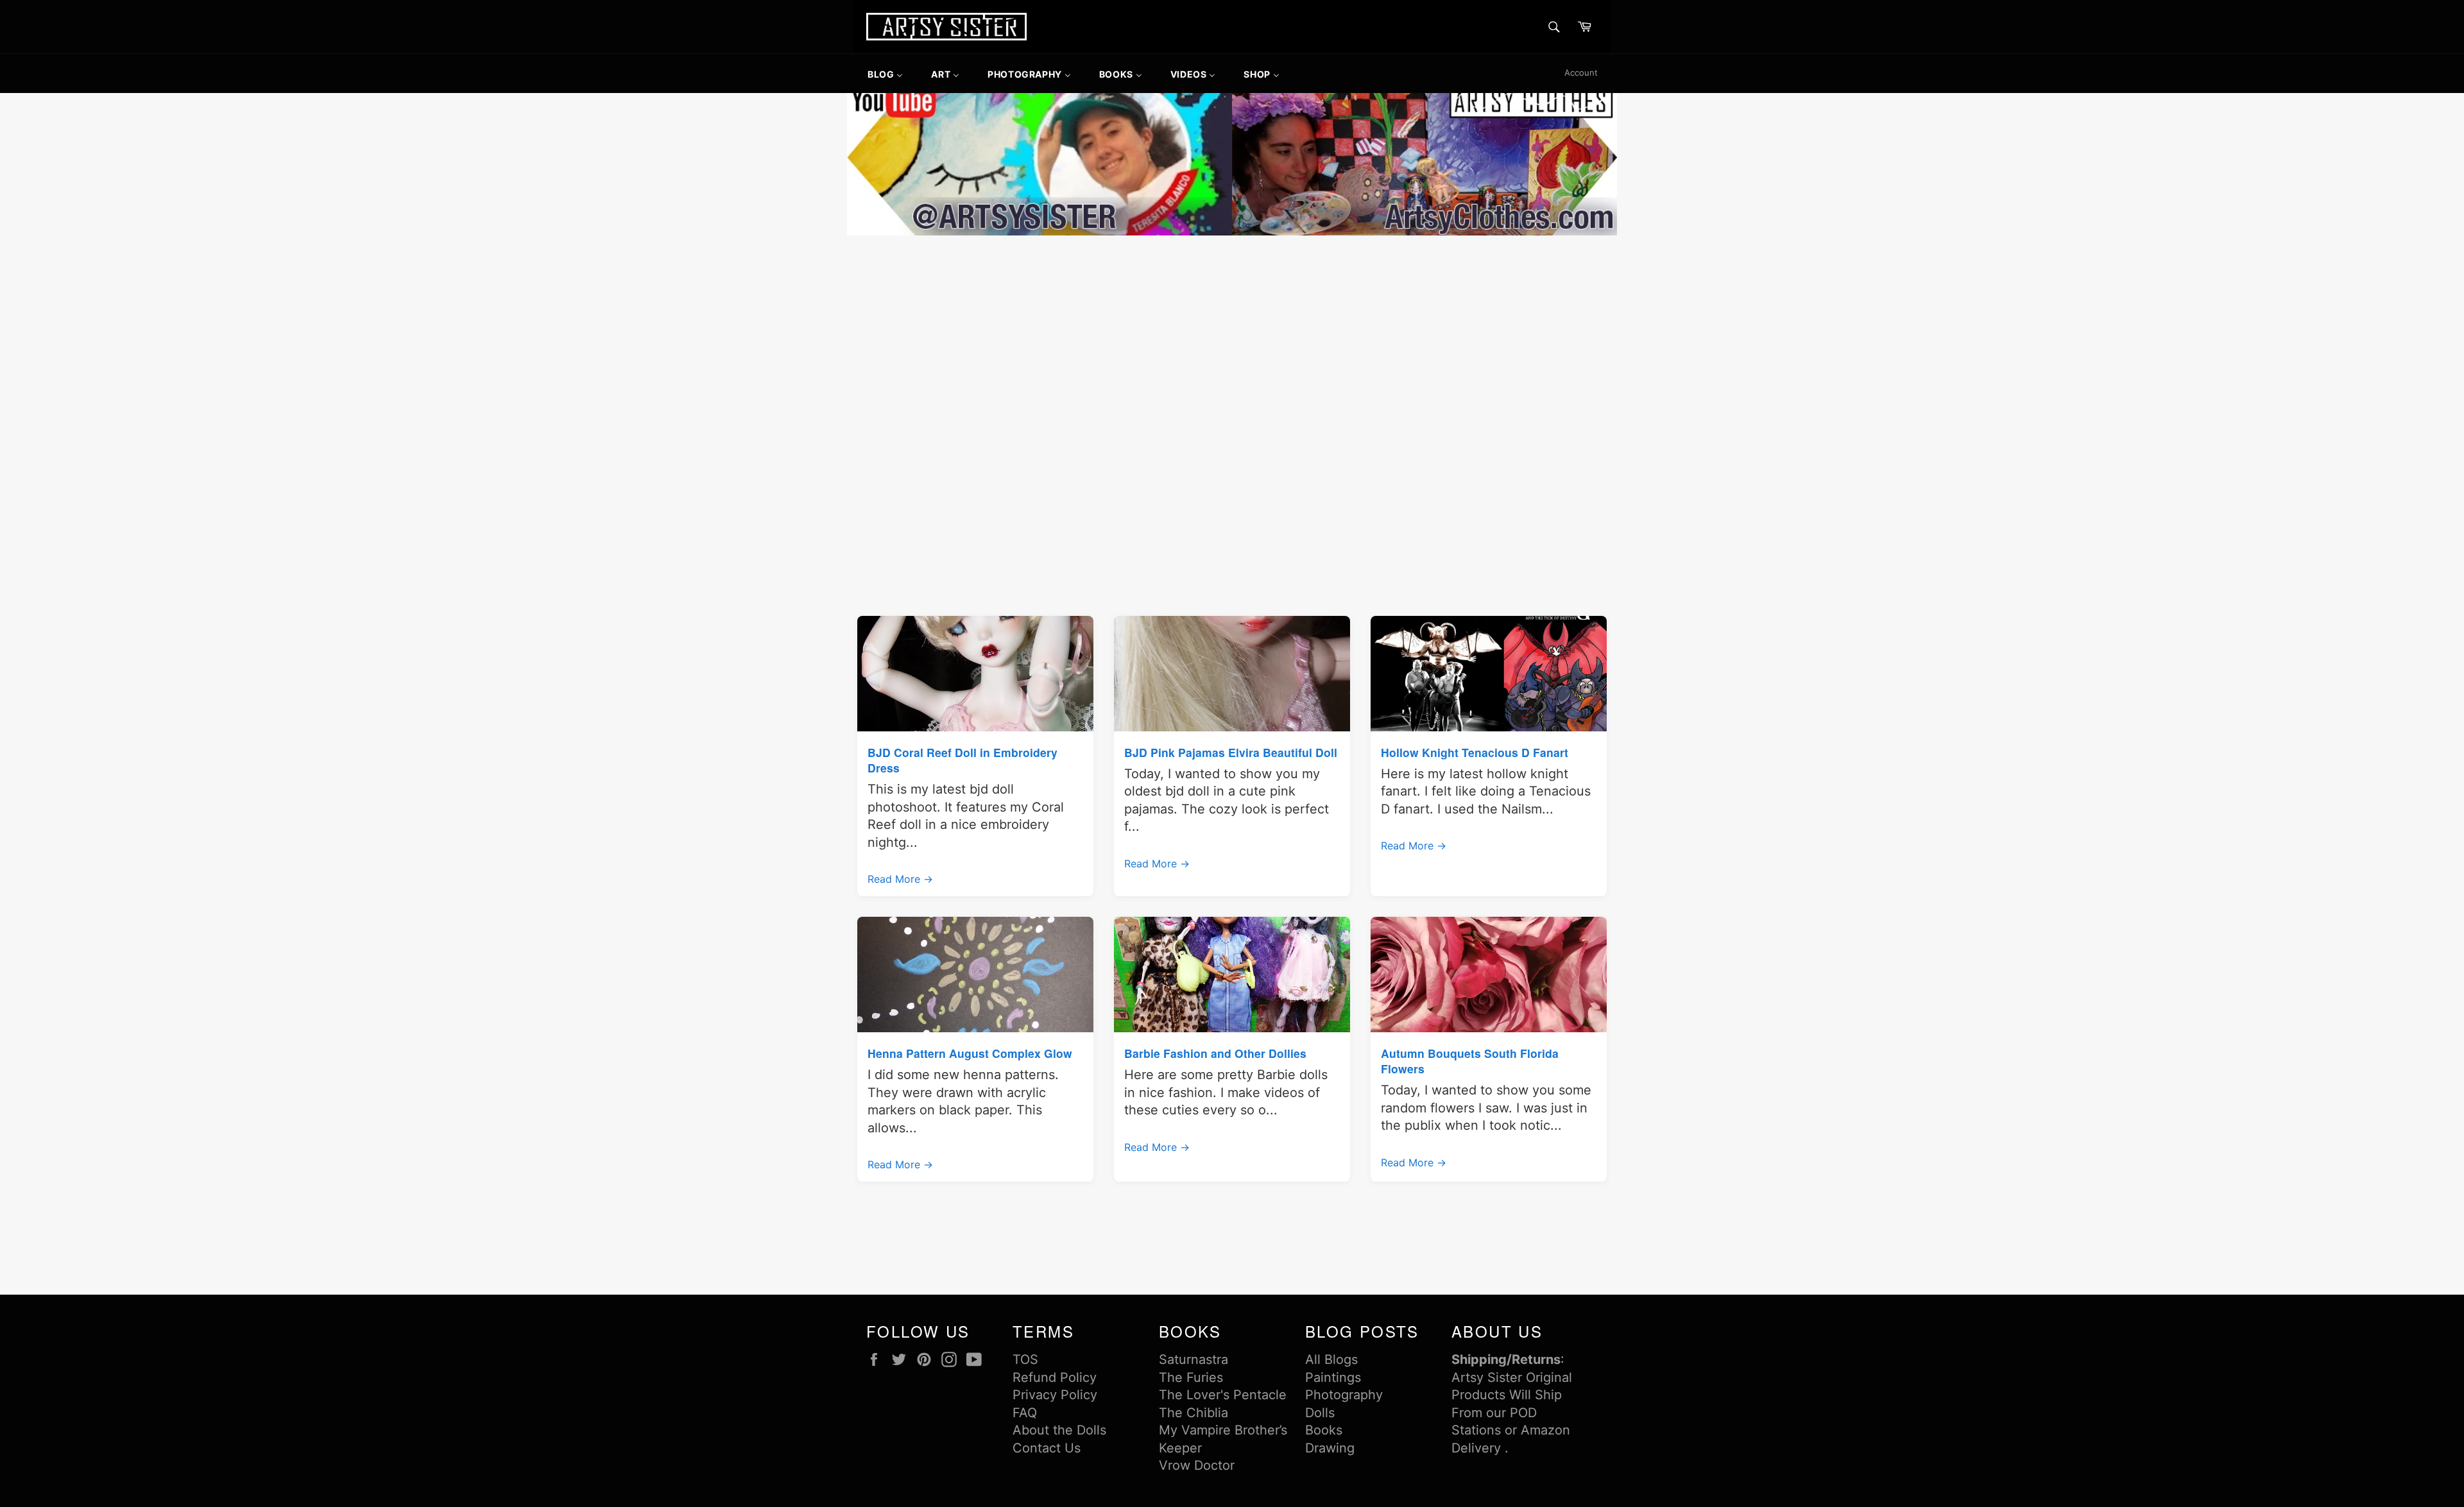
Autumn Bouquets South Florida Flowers (1470, 1061)
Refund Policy (1055, 1377)
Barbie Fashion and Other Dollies (1215, 1053)
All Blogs (1331, 1359)
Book (1321, 1430)
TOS (1025, 1359)
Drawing (1330, 1448)
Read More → (900, 879)
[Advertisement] (1232, 335)
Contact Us (1047, 1448)
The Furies (1191, 1377)
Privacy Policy (1055, 1395)
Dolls (1320, 1413)
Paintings (1333, 1377)
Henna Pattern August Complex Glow (970, 1053)
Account (1581, 72)
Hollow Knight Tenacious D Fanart (1475, 752)
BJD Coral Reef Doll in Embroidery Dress (963, 760)
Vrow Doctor (1197, 1465)
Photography (1344, 1395)
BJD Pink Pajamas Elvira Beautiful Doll (1231, 752)
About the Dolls (1059, 1430)
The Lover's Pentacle (1223, 1395)
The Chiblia (1193, 1413)
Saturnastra (1193, 1359)
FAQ (1025, 1413)
